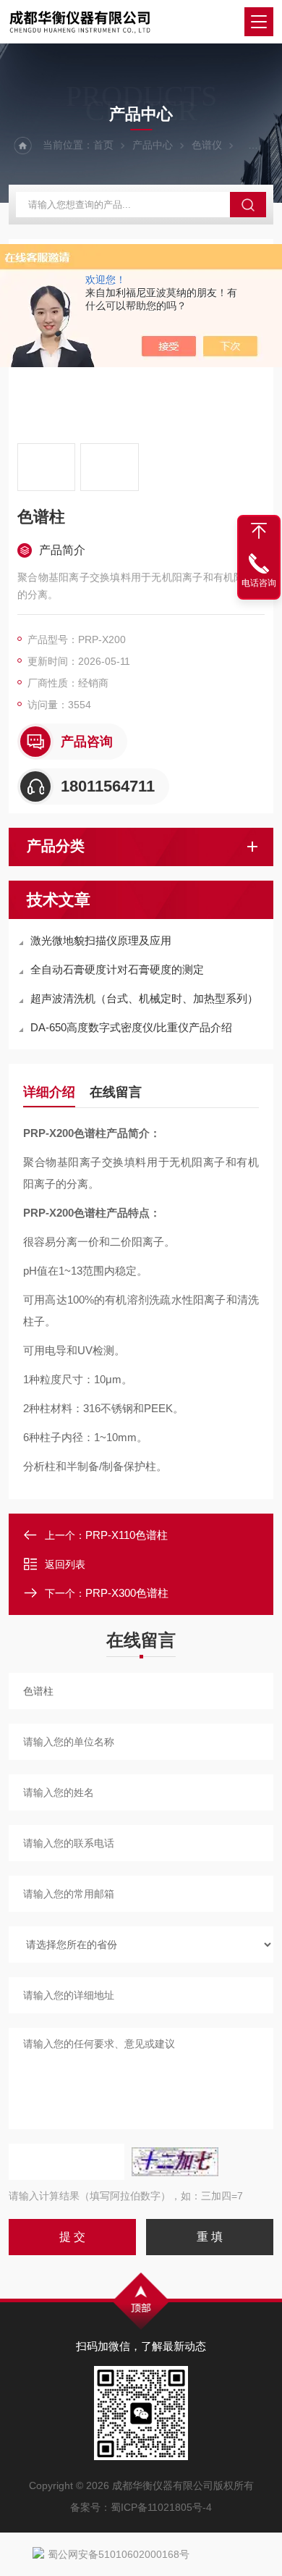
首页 (103, 145)
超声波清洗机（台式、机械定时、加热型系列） (144, 998)
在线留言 (116, 1092)
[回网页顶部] (259, 531)
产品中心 (153, 145)
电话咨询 (259, 583)
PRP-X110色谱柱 (127, 1535)
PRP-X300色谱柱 (127, 1593)
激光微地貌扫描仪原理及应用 (101, 940)
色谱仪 (207, 145)
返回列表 (65, 1564)
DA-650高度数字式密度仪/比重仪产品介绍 (131, 1027)
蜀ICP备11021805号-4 (161, 2507)
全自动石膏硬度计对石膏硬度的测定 (117, 969)
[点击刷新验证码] (175, 2162)
